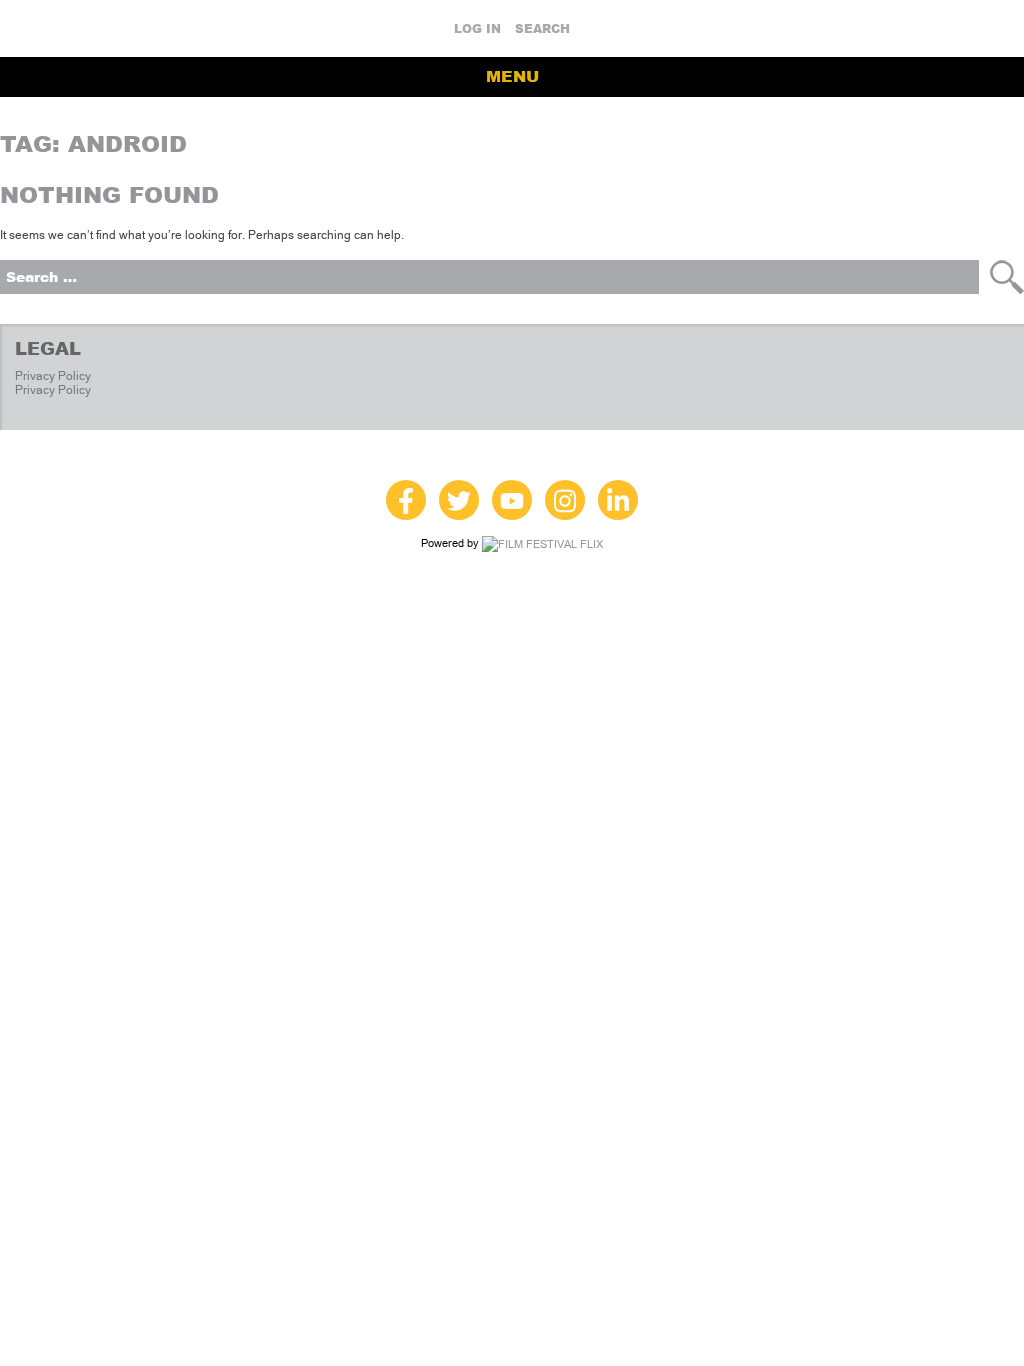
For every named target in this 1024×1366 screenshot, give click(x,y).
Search (542, 29)
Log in (477, 29)
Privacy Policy (53, 376)
